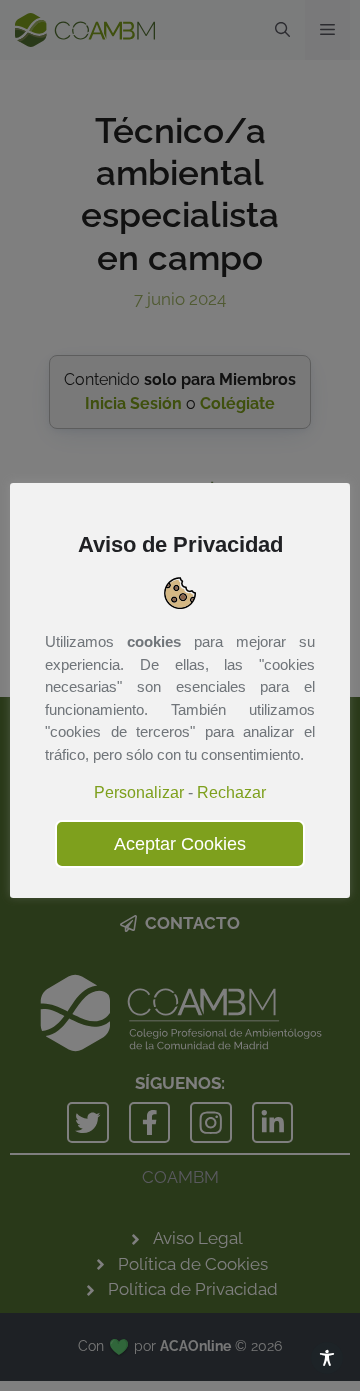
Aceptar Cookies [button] (180, 844)
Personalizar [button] (139, 792)
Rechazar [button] (231, 792)
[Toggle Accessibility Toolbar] (327, 1358)
